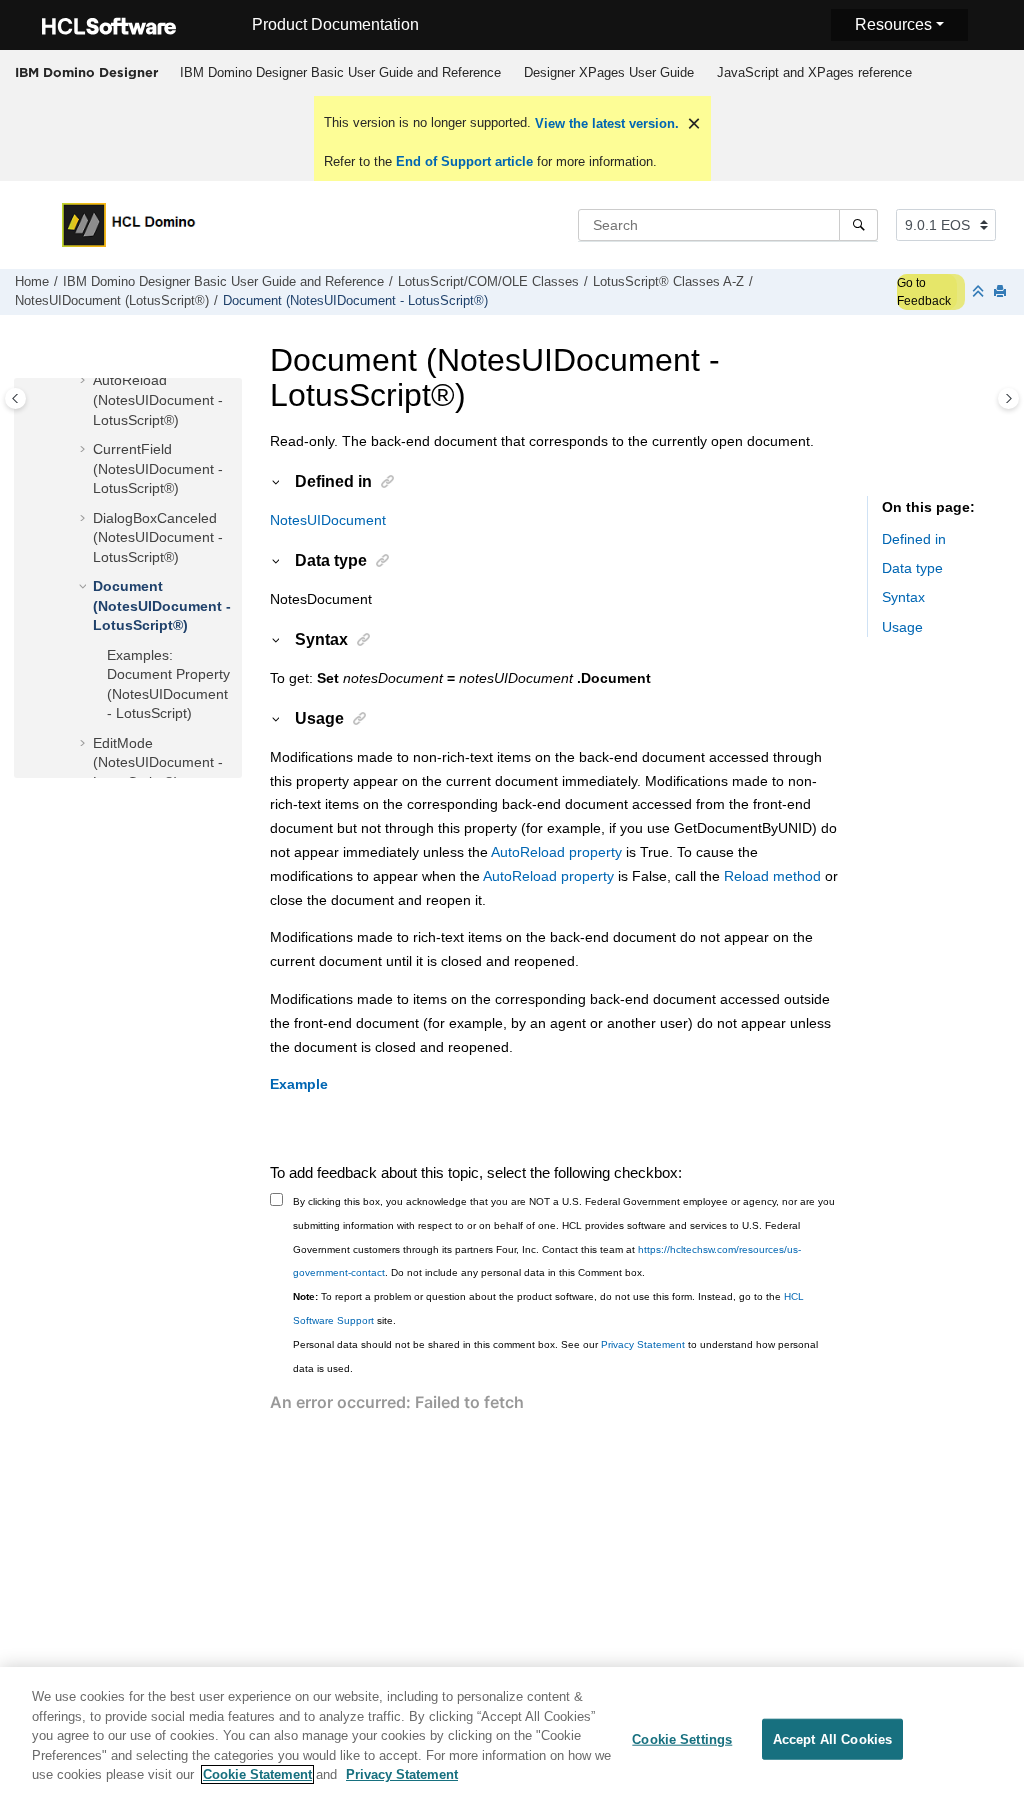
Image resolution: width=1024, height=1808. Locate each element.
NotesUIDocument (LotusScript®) (112, 301)
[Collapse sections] (980, 292)
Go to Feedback (924, 292)
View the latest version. (605, 123)
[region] (512, 1737)
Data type (912, 568)
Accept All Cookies (832, 1738)
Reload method (772, 876)
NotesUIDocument (328, 520)
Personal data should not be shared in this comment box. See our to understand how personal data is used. (555, 1356)
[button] (85, 381)
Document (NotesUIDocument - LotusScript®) (355, 301)
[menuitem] (340, 73)
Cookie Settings (682, 1738)
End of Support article (464, 161)
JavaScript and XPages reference (814, 72)
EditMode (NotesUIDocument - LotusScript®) (158, 762)
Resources (893, 24)
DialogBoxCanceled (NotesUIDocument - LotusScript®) (158, 537)
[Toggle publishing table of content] (15, 398)
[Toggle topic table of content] (1008, 398)
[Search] (858, 225)
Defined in (914, 539)
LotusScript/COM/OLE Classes (488, 282)
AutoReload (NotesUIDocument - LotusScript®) (158, 399)
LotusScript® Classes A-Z (668, 282)
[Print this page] (1002, 292)
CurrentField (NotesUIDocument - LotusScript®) (158, 468)
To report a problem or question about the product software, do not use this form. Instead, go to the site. (548, 1308)
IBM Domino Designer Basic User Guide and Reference (340, 72)
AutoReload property (556, 852)
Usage (902, 627)
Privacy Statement (643, 1344)
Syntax (903, 597)
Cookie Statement (257, 1774)
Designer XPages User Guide (609, 72)
